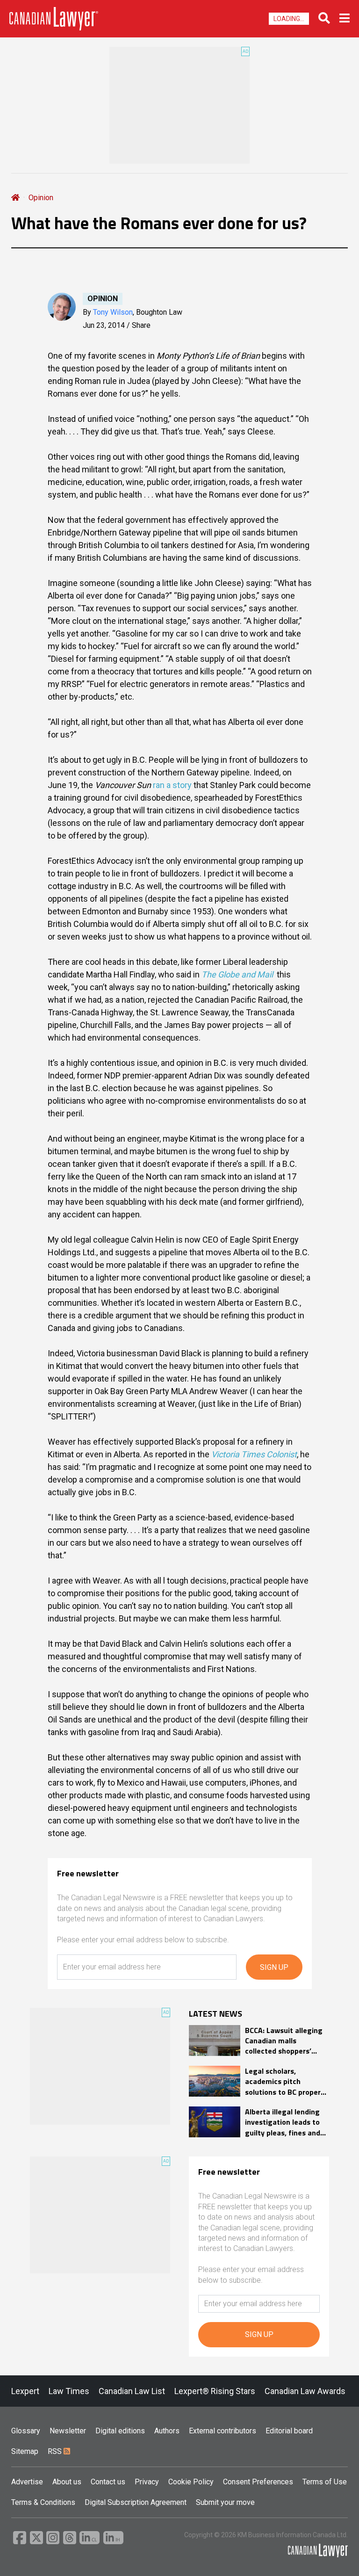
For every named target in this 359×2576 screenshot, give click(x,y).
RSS (56, 2451)
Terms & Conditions (43, 2502)
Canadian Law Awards (305, 2391)
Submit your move (225, 2502)
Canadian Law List (132, 2391)
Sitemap (25, 2451)
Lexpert (25, 2391)
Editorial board (289, 2431)
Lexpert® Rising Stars (215, 2391)
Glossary (26, 2431)
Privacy (147, 2482)
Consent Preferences (258, 2482)
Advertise (27, 2482)
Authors (167, 2431)
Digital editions (120, 2431)
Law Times (69, 2391)
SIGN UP (274, 1967)
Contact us (108, 2482)
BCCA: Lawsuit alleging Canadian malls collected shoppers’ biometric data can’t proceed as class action (285, 2041)
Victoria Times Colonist (254, 1454)
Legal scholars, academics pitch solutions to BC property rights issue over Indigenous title (286, 2081)
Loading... (289, 19)
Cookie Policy (191, 2482)
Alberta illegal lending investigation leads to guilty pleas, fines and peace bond (283, 2122)
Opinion (41, 198)
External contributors (223, 2431)
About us (67, 2482)
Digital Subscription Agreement (136, 2502)
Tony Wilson (113, 312)
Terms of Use (325, 2482)
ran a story (172, 785)
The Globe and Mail (237, 974)
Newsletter (68, 2431)
